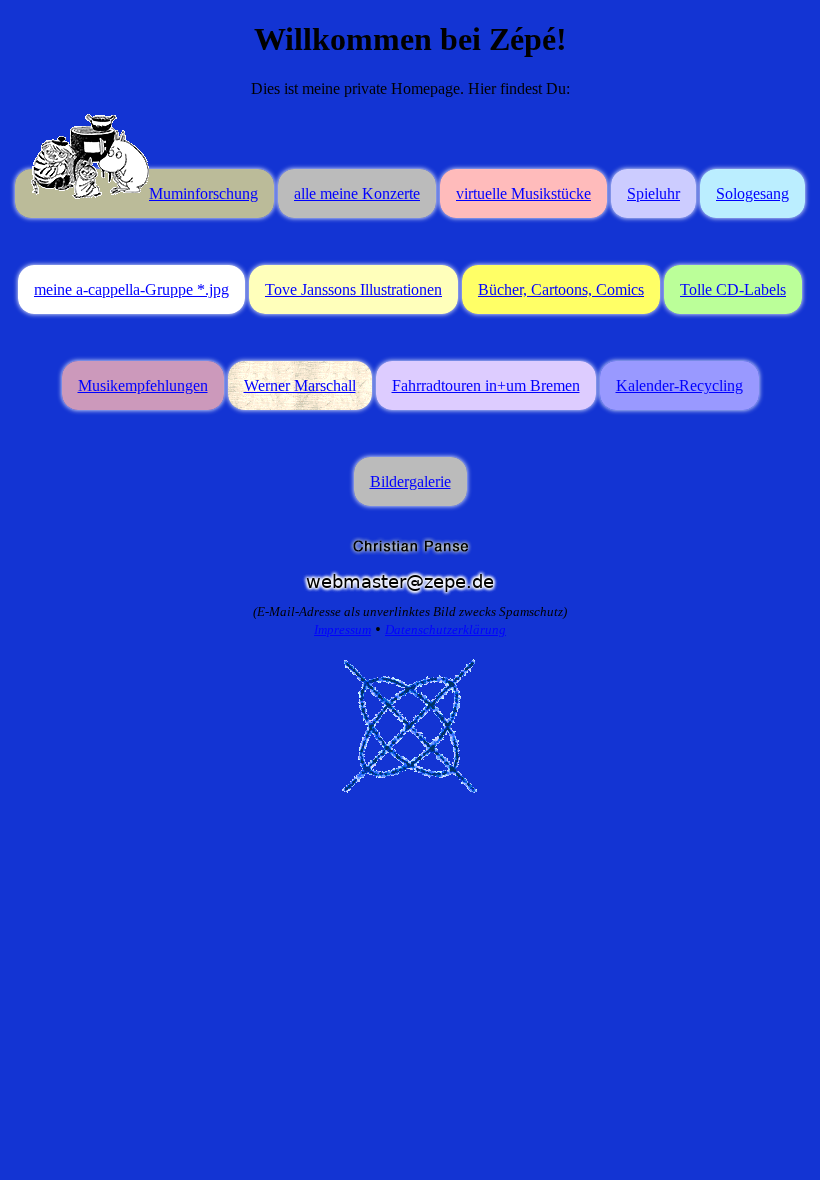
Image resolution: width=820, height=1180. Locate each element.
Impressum (342, 629)
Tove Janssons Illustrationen (353, 289)
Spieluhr (653, 193)
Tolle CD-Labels (733, 289)
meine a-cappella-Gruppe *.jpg (131, 289)
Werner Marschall (300, 385)
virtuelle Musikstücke (523, 193)
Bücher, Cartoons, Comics (561, 289)
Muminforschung (203, 193)
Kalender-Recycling (679, 385)
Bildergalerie (410, 481)
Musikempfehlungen (143, 385)
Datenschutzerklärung (445, 629)
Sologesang (752, 193)
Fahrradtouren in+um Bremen (486, 385)
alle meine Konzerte (357, 193)
